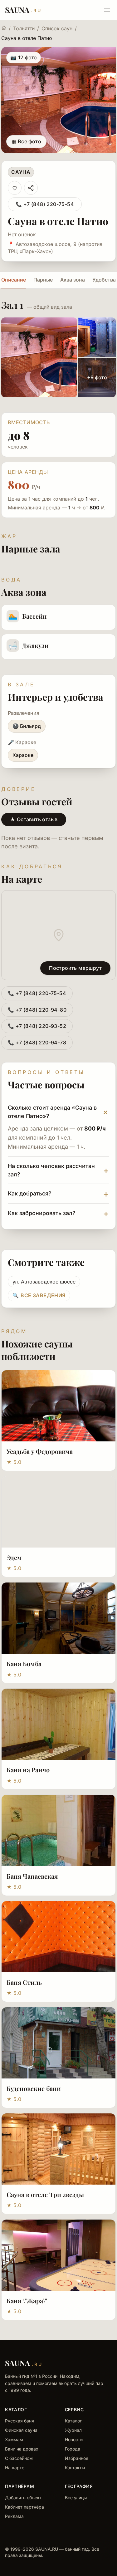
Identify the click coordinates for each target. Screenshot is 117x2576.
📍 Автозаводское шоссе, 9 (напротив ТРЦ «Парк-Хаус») (55, 248)
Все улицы (76, 2497)
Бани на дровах (22, 2449)
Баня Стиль (24, 1982)
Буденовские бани (34, 2088)
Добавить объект (23, 2497)
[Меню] (107, 10)
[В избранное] (15, 188)
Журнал (73, 2430)
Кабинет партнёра (24, 2507)
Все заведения (39, 1295)
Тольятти (24, 28)
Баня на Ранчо (28, 1770)
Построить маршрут (75, 968)
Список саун (57, 28)
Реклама (14, 2516)
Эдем (14, 1557)
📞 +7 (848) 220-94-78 (37, 1043)
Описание (14, 280)
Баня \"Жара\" (27, 2301)
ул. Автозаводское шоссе (44, 1282)
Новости (74, 2439)
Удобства (104, 280)
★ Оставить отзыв (34, 819)
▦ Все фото (26, 141)
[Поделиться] (31, 188)
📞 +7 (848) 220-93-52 (37, 1026)
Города (73, 2449)
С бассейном (19, 2458)
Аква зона (73, 280)
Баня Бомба (24, 1663)
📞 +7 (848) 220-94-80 (37, 1010)
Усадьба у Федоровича (40, 1451)
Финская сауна (21, 2430)
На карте (15, 2468)
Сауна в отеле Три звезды (45, 2194)
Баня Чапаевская (32, 1876)
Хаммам (14, 2439)
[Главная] (4, 28)
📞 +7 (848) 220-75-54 (45, 204)
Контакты (75, 2468)
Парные (43, 280)
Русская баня (19, 2421)
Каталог (73, 2421)
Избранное (77, 2458)
